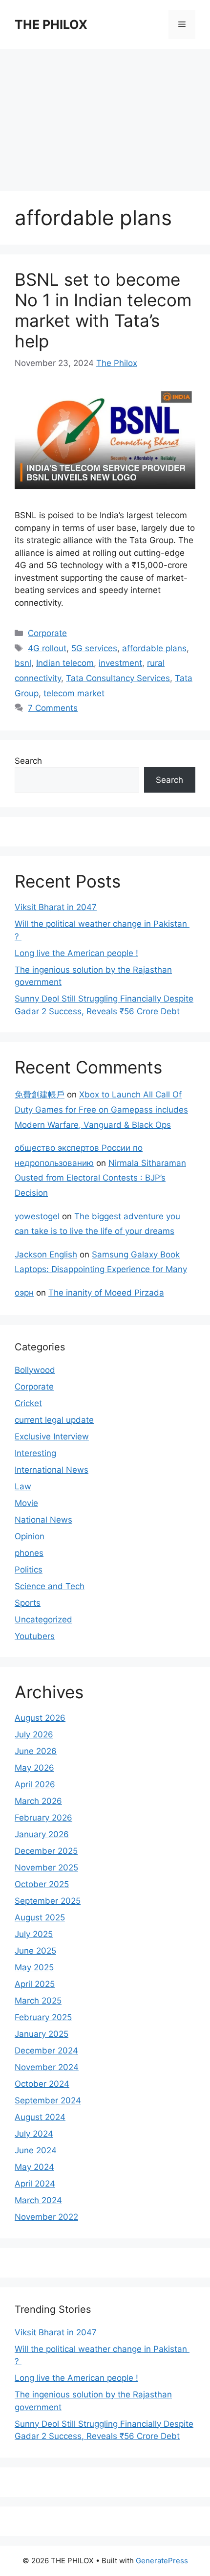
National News (43, 1520)
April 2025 (35, 1984)
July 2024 (34, 2134)
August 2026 (40, 1718)
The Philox (117, 363)
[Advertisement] (105, 115)
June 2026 (36, 1751)
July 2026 (34, 1734)
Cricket (28, 1403)
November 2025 (46, 1868)
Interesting (35, 1453)
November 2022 (46, 2217)
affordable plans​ (154, 648)
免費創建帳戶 (40, 1094)
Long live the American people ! (76, 953)
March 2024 (38, 2200)
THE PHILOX (51, 24)
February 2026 (43, 1818)
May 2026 (34, 1768)
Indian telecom (65, 663)
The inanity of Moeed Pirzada (106, 1293)
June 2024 (36, 2150)
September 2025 (48, 1901)
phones (29, 1553)
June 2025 (35, 1951)
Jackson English (46, 1254)
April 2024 (35, 2184)
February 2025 (43, 2017)
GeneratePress (162, 2561)
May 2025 (34, 1967)
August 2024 (40, 2117)
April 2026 (35, 1784)
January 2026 (42, 1834)
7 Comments (53, 708)
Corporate (47, 633)
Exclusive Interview (52, 1436)
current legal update (54, 1420)
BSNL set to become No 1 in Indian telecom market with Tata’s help (103, 310)
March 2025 (38, 2001)
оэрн (24, 1293)
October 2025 (42, 1884)
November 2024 (47, 2067)
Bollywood (35, 1370)
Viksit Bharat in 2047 (56, 907)
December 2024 (46, 2051)
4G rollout (47, 648)
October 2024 (42, 2084)
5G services (94, 648)
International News (52, 1470)
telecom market (74, 693)
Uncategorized (43, 1619)
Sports (28, 1603)
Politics (29, 1570)
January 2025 (42, 2034)
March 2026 (38, 1801)
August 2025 (40, 1917)
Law (23, 1486)
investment (120, 663)
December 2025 (46, 1851)
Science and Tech (50, 1586)
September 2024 (48, 2100)
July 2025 (34, 1934)
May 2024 (34, 2167)
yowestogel (37, 1216)
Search (28, 761)
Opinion (30, 1536)
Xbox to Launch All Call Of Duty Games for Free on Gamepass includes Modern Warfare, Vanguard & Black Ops (101, 1109)
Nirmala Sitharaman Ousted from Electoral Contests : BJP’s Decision (100, 1178)
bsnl (23, 663)
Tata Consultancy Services (118, 678)
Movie (26, 1503)
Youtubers (35, 1636)
